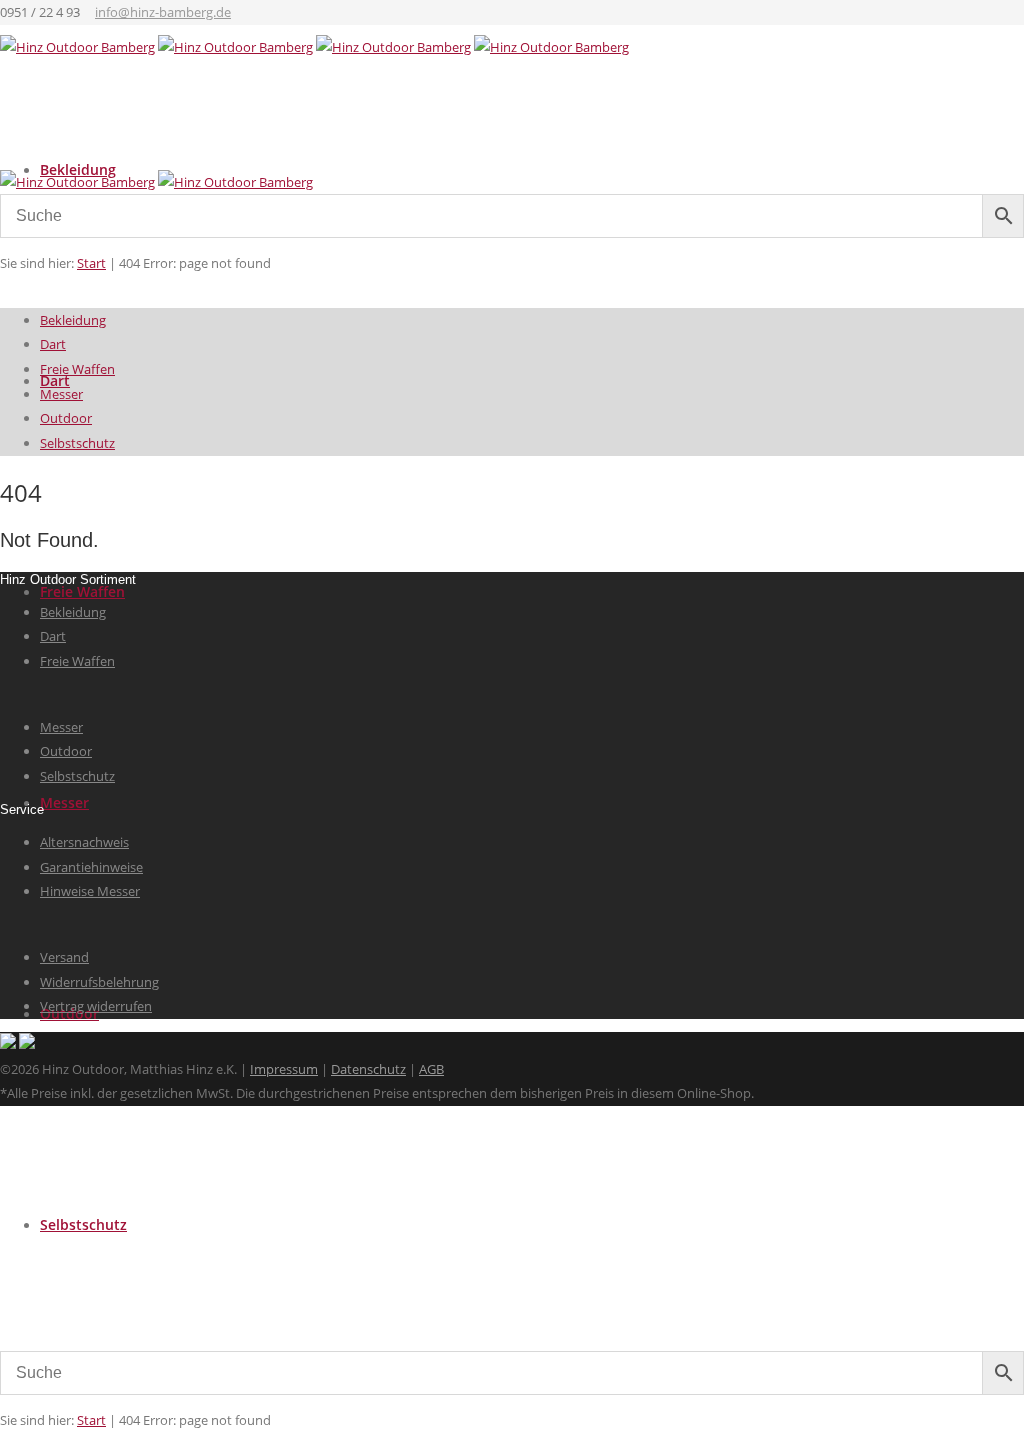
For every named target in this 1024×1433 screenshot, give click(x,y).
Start (91, 1420)
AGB (431, 1069)
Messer (64, 802)
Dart (53, 344)
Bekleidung (73, 320)
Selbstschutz (83, 1224)
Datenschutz (368, 1069)
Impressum (284, 1069)
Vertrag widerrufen (96, 1006)
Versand (64, 957)
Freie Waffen (82, 591)
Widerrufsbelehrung (99, 982)
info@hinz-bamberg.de (163, 12)
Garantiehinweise (91, 867)
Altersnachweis (84, 842)
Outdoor (66, 418)
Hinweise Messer (90, 891)
